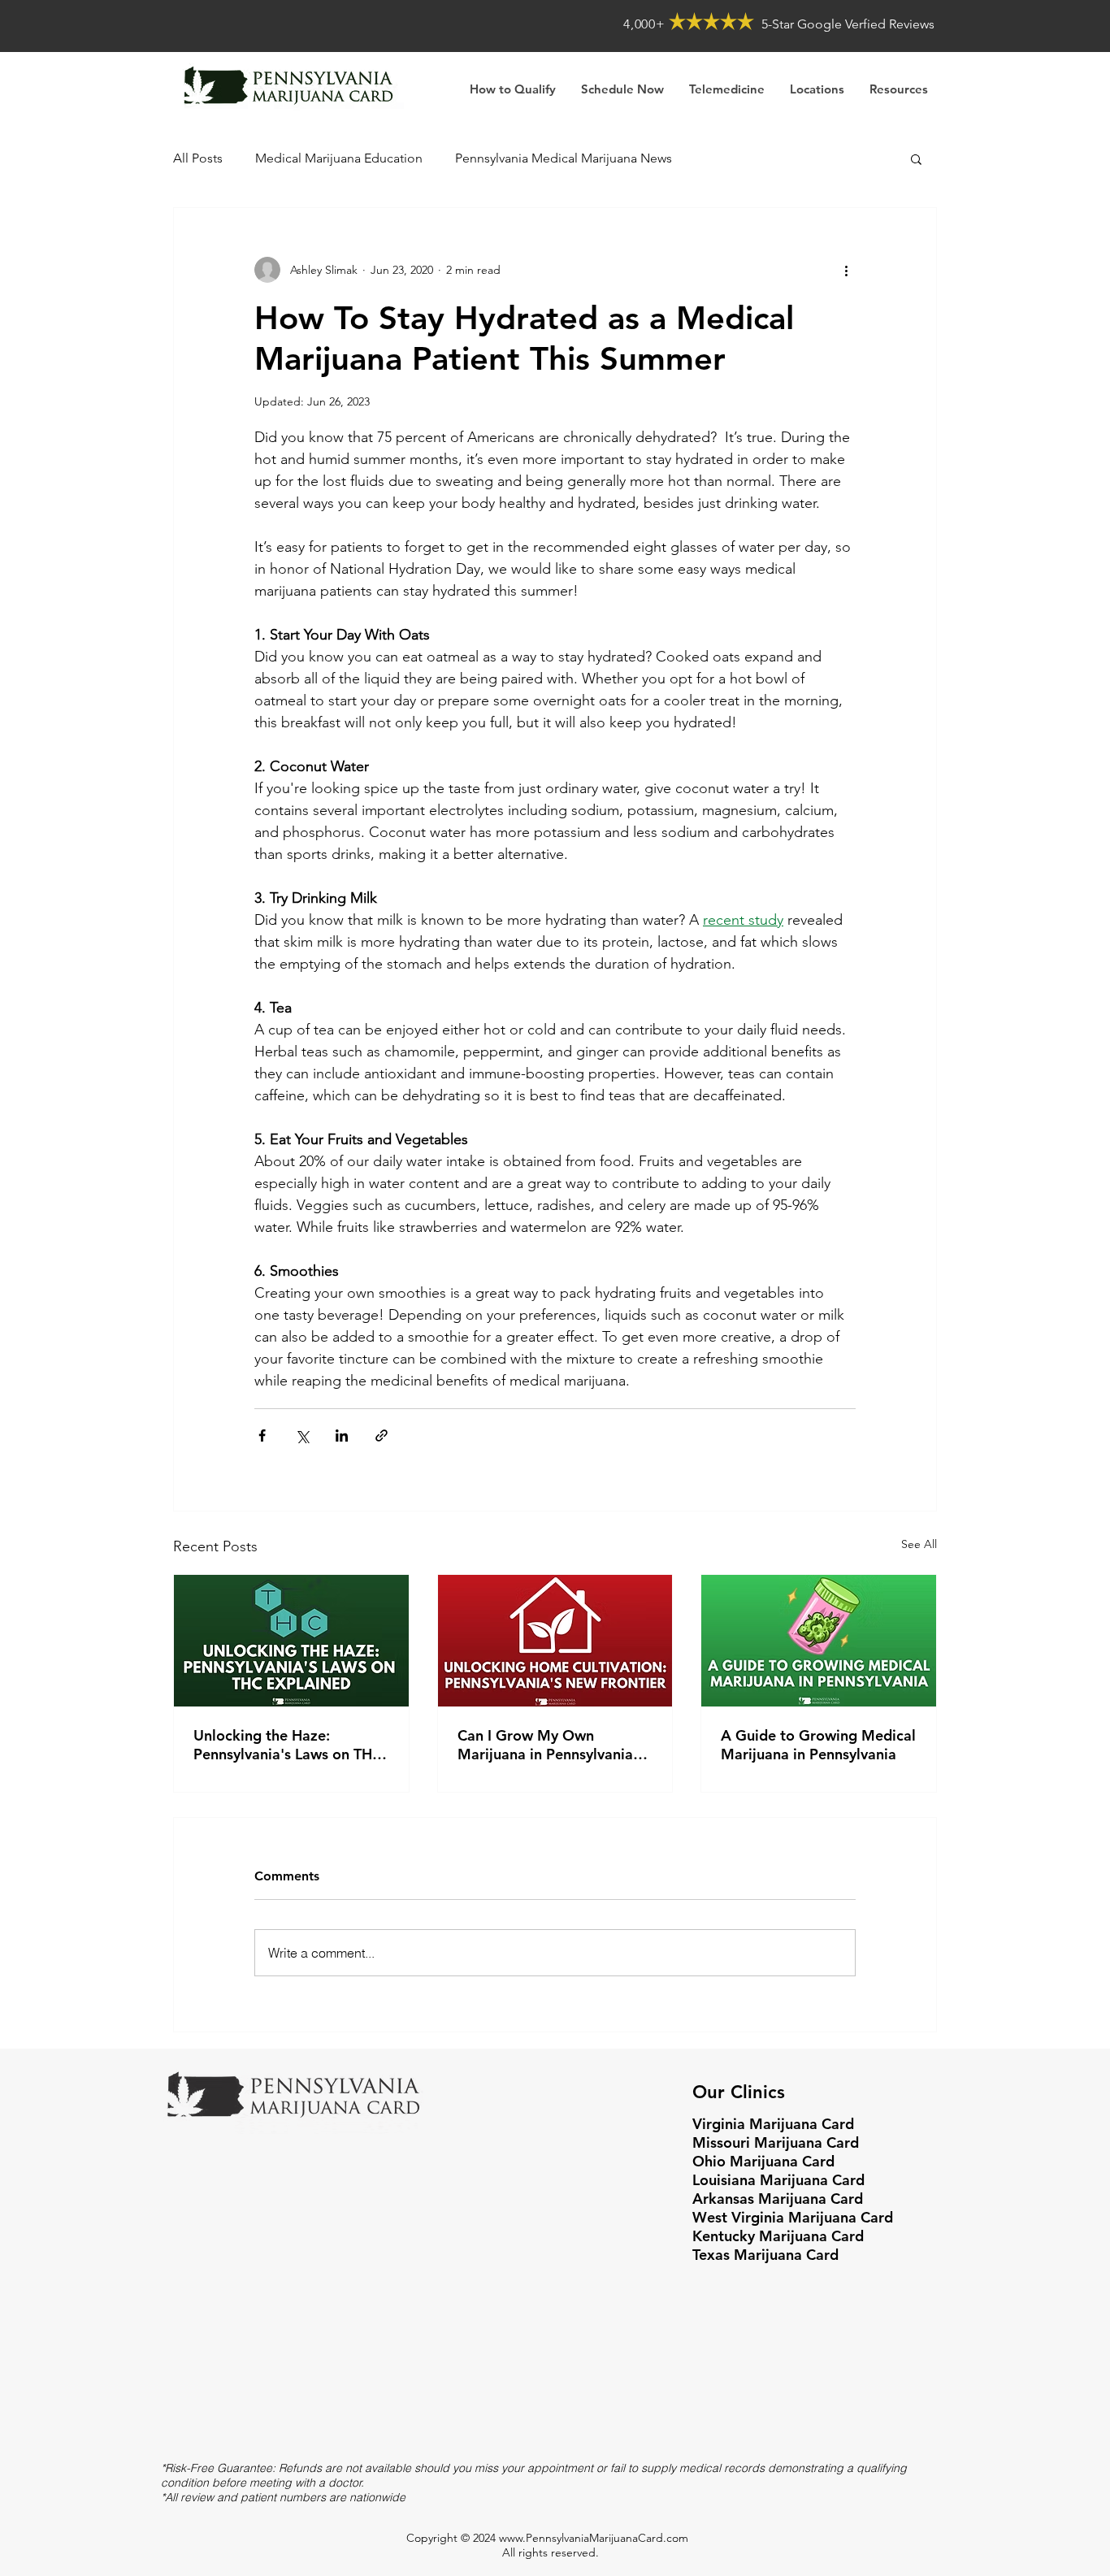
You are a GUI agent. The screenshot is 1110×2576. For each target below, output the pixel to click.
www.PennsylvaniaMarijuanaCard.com (594, 2538)
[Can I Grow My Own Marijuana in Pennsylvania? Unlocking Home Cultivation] (555, 1641)
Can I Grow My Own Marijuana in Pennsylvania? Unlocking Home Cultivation (553, 1745)
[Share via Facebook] (262, 1435)
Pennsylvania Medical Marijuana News (564, 158)
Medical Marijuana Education (339, 158)
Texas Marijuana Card (765, 2255)
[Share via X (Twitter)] (302, 1435)
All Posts (198, 158)
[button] (898, 89)
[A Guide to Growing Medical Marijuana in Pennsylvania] (819, 1641)
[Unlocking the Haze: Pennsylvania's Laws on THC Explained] (291, 1641)
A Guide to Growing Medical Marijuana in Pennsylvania (818, 1745)
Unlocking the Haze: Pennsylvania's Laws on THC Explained (288, 1745)
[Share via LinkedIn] (342, 1435)
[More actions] (846, 270)
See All (919, 1544)
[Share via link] (382, 1435)
